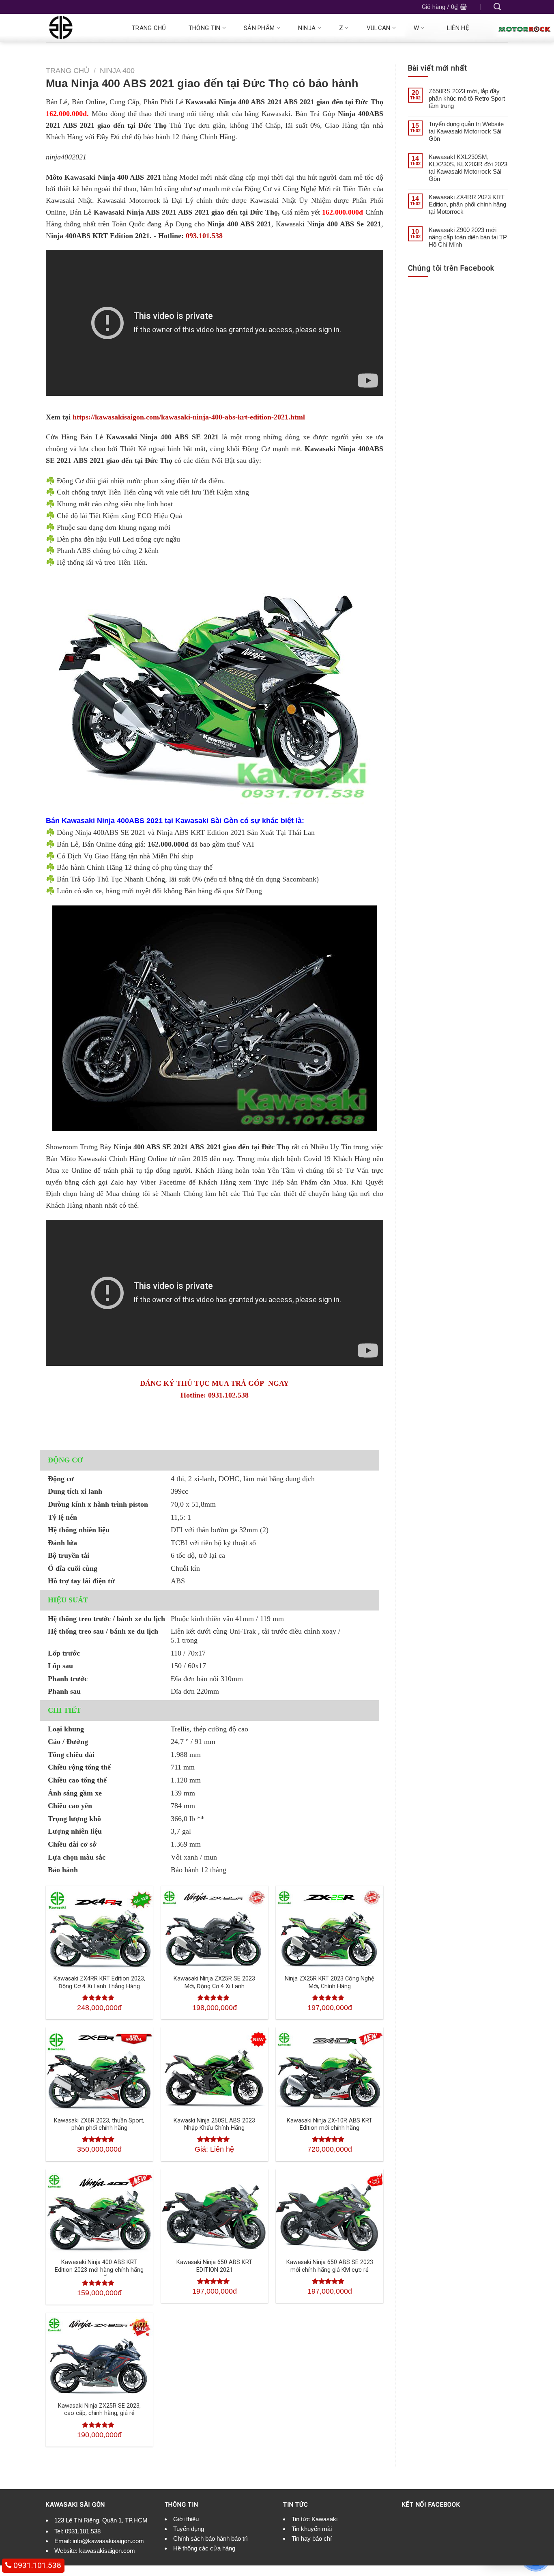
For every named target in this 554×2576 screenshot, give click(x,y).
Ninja (307, 28)
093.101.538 (204, 236)
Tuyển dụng (189, 2529)
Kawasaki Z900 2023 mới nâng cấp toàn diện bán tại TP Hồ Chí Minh (468, 237)
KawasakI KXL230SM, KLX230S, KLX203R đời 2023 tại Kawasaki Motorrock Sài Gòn (468, 168)
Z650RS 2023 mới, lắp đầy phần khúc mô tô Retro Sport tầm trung (467, 98)
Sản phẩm (259, 28)
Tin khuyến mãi (312, 2529)
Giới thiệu (186, 2519)
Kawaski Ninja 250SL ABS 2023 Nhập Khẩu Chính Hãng (214, 2124)
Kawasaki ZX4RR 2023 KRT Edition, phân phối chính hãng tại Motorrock (467, 204)
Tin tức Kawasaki (315, 2519)
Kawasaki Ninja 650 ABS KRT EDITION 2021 (214, 2266)
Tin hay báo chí (312, 2538)
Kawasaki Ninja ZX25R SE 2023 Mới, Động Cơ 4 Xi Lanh (214, 1983)
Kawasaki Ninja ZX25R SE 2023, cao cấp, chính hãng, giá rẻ (99, 2410)
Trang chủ (149, 28)
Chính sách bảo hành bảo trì (210, 2538)
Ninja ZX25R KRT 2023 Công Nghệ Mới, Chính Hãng (330, 1983)
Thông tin (205, 28)
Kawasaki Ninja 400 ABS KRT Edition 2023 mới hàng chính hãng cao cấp (99, 2270)
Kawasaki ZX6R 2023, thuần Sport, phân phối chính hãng (99, 2124)
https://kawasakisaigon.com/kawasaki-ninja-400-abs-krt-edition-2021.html (188, 417)
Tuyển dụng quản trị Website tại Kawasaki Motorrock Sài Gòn (466, 131)
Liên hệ (458, 28)
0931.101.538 (83, 2531)
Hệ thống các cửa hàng (204, 2548)
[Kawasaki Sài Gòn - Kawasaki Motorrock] (79, 28)
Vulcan (379, 28)
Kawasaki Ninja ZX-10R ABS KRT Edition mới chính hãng (330, 2124)
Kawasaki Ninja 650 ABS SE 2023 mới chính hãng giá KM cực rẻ (330, 2266)
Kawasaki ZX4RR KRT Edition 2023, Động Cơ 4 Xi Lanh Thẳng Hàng (99, 1983)
